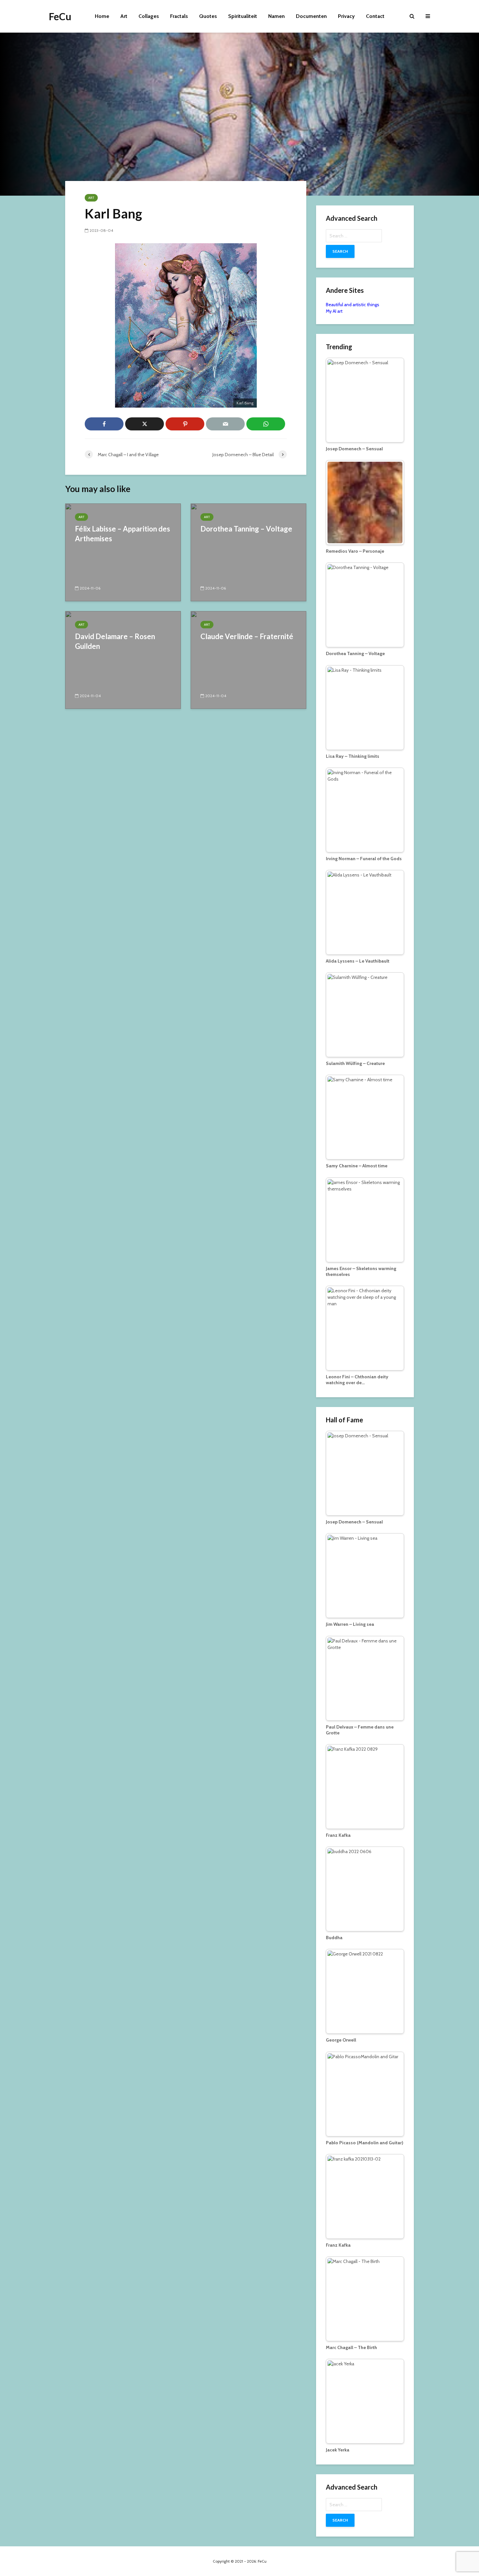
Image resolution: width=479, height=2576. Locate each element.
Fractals (179, 16)
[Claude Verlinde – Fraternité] (248, 659)
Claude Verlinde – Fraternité (247, 636)
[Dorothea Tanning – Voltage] (248, 552)
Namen (276, 16)
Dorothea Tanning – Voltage (246, 529)
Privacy (346, 16)
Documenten (311, 16)
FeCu (60, 16)
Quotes (208, 16)
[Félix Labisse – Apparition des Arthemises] (123, 552)
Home (102, 16)
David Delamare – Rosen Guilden (115, 641)
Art (124, 16)
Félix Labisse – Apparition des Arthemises (123, 534)
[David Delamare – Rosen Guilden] (123, 659)
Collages (149, 16)
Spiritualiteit (243, 16)
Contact (375, 16)
